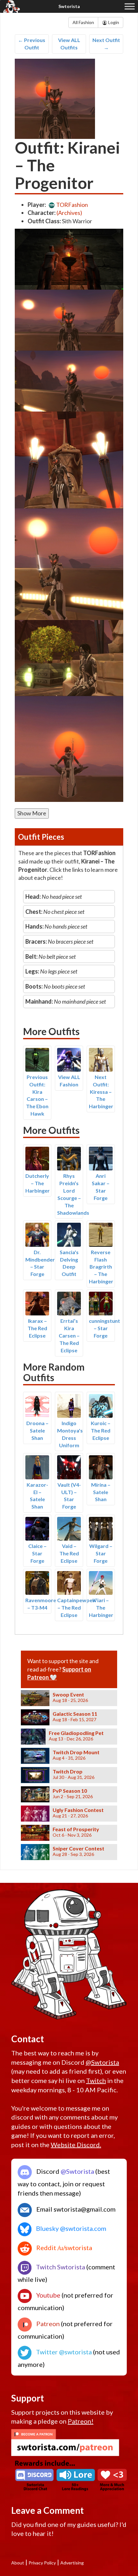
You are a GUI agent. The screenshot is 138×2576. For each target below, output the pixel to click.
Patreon (47, 2324)
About (18, 2563)
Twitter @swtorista (63, 2352)
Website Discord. (76, 2145)
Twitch (96, 2080)
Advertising (72, 2563)
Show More (32, 813)
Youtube (48, 2295)
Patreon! (81, 2421)
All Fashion (83, 22)
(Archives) (69, 213)
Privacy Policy (42, 2563)
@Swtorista (102, 2062)
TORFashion (72, 205)
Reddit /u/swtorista (64, 2248)
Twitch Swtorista (60, 2267)
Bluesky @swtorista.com (70, 2228)
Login (113, 22)
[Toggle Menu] (130, 6)
